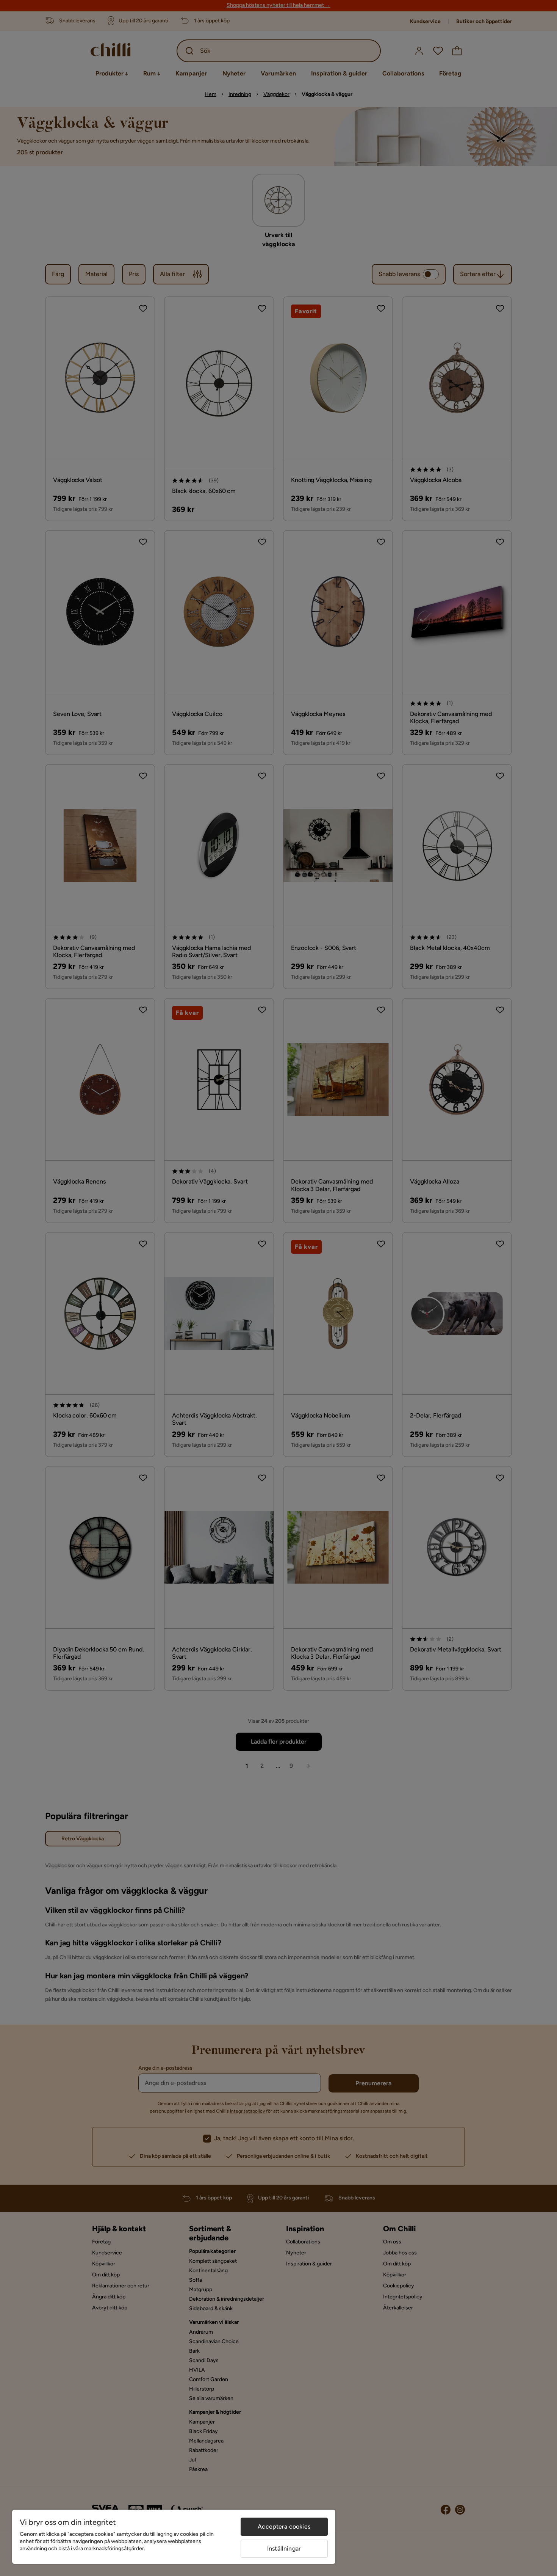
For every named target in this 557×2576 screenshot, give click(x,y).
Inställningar (284, 2549)
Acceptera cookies (284, 2527)
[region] (174, 2537)
